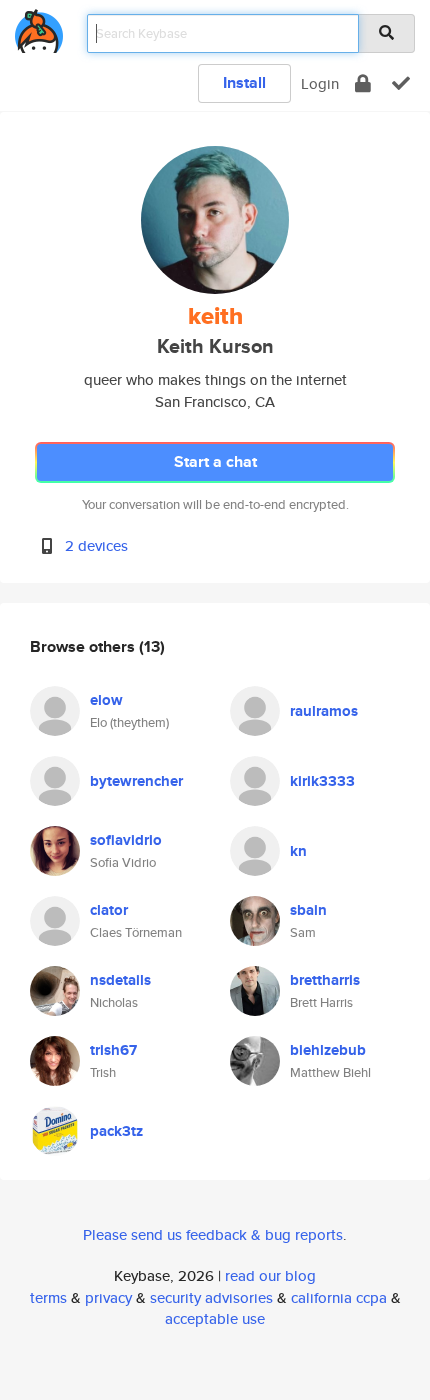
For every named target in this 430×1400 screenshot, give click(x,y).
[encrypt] (363, 83)
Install (244, 82)
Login (320, 83)
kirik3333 (322, 781)
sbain (308, 910)
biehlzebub (328, 1050)
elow (106, 700)
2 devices (96, 545)
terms (48, 1297)
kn (298, 851)
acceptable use (215, 1318)
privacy (108, 1297)
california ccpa (339, 1297)
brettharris (325, 980)
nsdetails (120, 980)
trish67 (113, 1050)
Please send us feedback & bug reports (213, 1234)
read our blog (270, 1275)
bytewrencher (136, 781)
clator (109, 910)
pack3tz (116, 1131)
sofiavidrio (126, 840)
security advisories (211, 1297)
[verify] (401, 83)
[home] (39, 27)
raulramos (324, 711)
